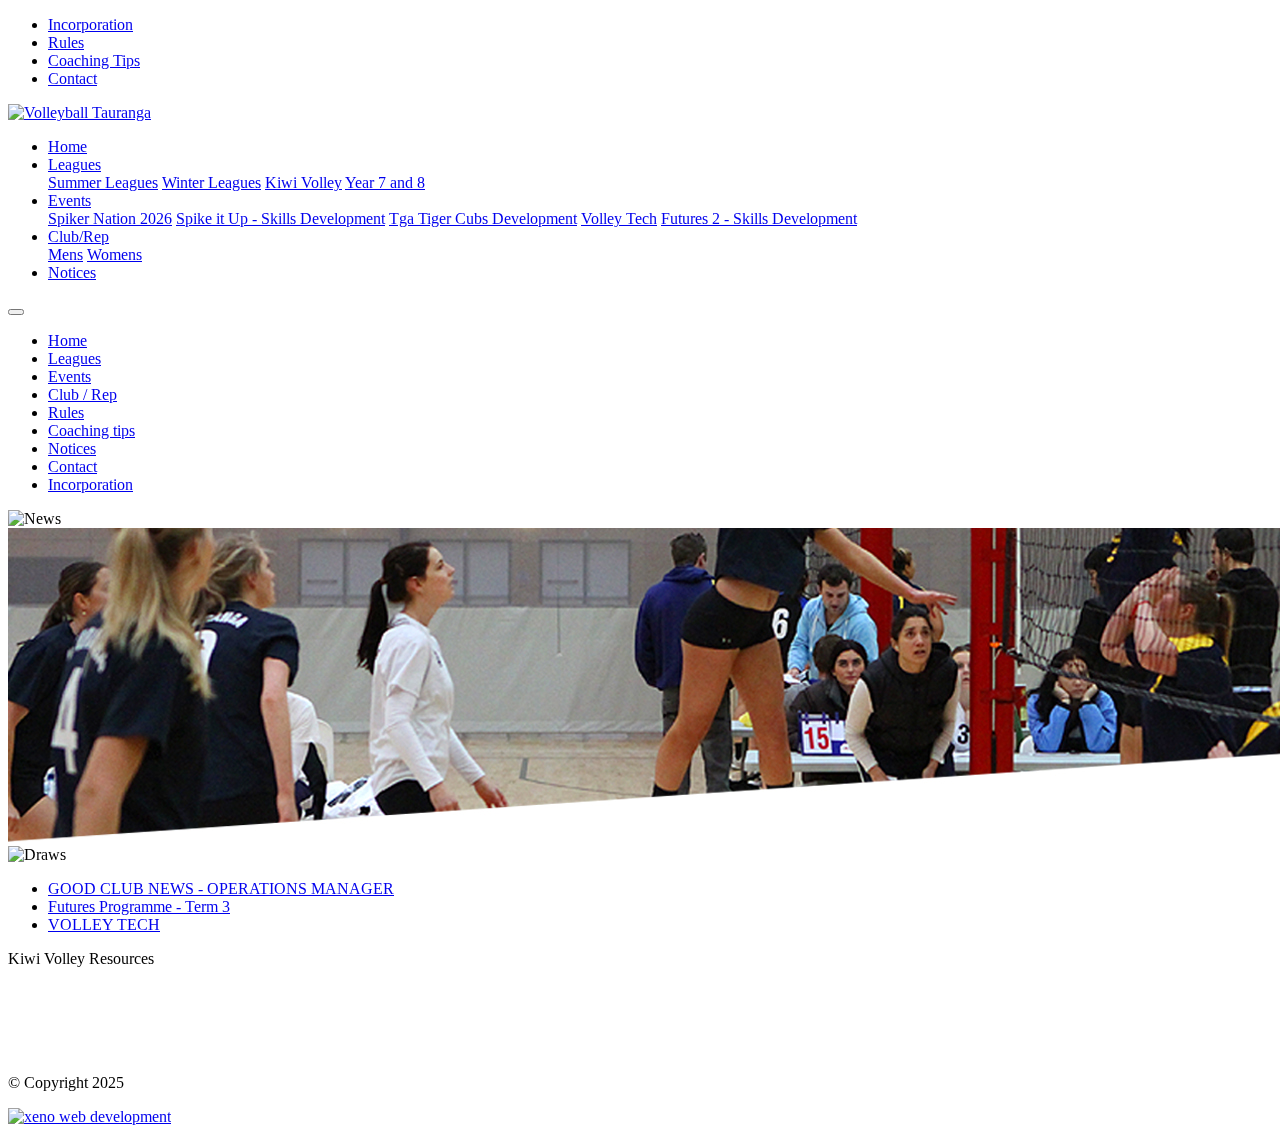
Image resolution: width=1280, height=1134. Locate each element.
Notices (72, 272)
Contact (72, 78)
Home (67, 146)
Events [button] (69, 200)
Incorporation (90, 24)
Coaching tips (91, 430)
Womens (114, 254)
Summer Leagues (103, 182)
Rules (66, 42)
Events (69, 376)
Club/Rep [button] (78, 236)
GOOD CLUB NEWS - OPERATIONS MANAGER (221, 888)
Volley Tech (619, 218)
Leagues (74, 358)
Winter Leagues (211, 182)
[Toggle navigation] (16, 312)
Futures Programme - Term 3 (139, 906)
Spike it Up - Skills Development (280, 218)
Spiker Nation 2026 (110, 218)
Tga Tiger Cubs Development (483, 218)
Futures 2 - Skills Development (759, 218)
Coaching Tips (94, 60)
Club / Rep (82, 394)
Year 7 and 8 (385, 182)
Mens (65, 254)
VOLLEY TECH (104, 924)
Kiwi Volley (303, 182)
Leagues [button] (74, 164)
